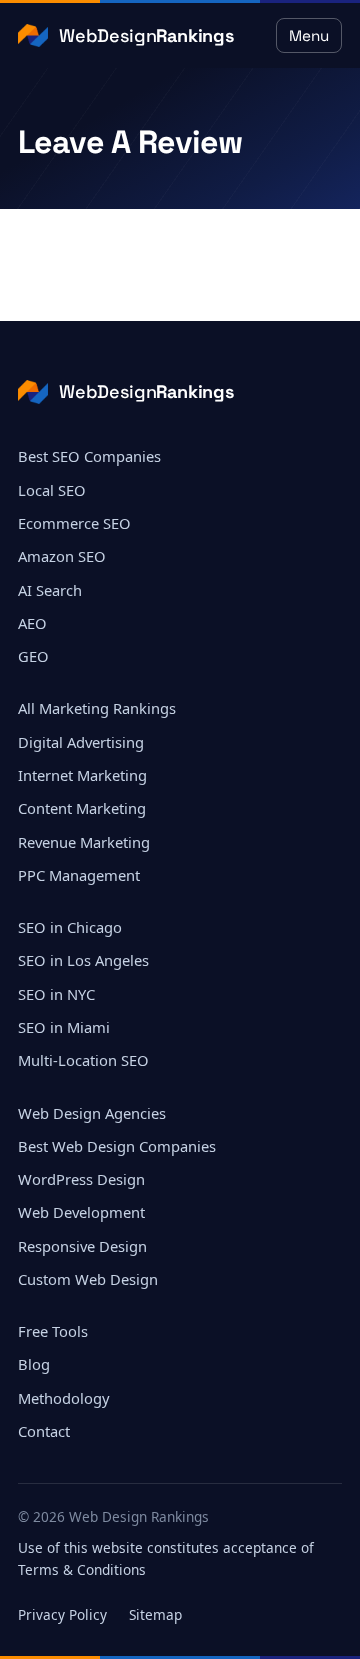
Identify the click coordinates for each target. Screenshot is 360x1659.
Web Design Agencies (92, 1113)
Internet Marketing (82, 775)
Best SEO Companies (89, 456)
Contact (44, 1431)
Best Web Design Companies (117, 1146)
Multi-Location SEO (83, 1060)
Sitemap (155, 1614)
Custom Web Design (88, 1279)
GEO (33, 656)
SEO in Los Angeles (83, 960)
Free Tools (53, 1331)
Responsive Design (82, 1246)
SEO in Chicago (70, 927)
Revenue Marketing (84, 842)
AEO (32, 623)
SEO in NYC (56, 994)
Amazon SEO (62, 556)
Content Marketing (82, 808)
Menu (309, 35)
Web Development (81, 1212)
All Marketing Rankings (97, 708)
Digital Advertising (81, 742)
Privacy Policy (62, 1614)
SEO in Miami (64, 1027)
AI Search (50, 590)
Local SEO (52, 490)
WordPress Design (81, 1179)
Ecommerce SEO (74, 523)
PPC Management (79, 875)
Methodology (64, 1398)
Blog (34, 1364)
